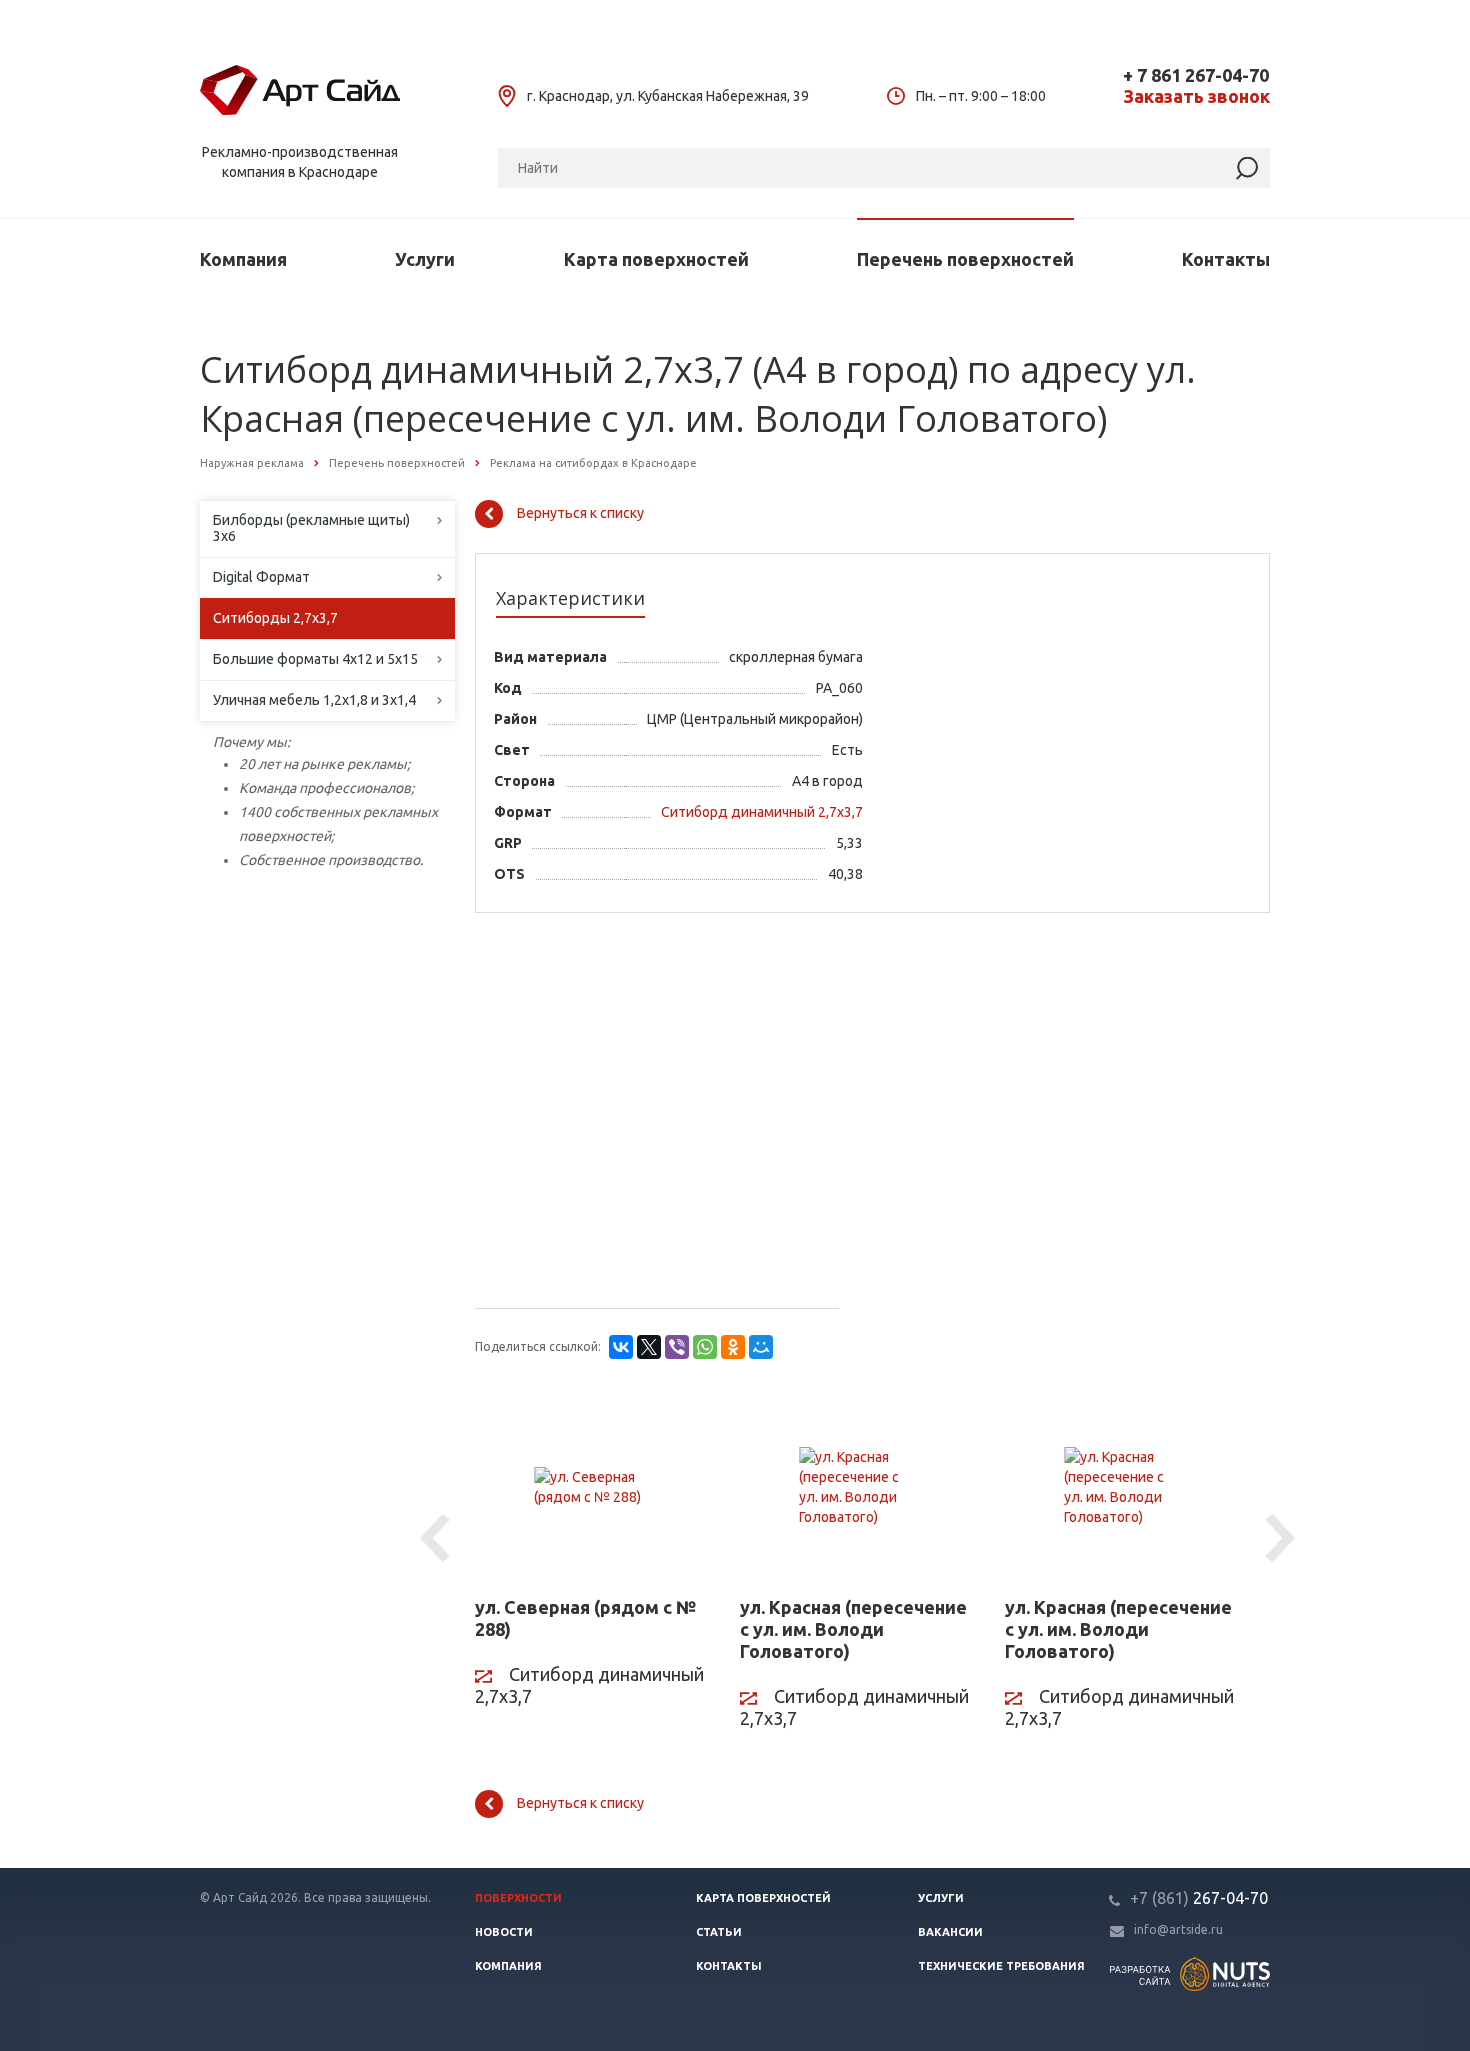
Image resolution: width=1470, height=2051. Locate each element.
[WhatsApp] (705, 1347)
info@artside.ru (1178, 1929)
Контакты (1226, 259)
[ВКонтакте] (621, 1347)
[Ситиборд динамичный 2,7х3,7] (755, 833)
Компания (243, 259)
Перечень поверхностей (965, 259)
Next (1283, 1539)
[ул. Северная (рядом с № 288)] (592, 1487)
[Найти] (1247, 168)
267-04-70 (1199, 1898)
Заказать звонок (1196, 96)
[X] (649, 1347)
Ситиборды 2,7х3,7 (275, 618)
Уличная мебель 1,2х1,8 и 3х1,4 (314, 700)
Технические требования (1001, 1966)
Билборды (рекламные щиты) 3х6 (311, 528)
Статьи (719, 1932)
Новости (504, 1932)
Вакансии (950, 1932)
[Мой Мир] (761, 1347)
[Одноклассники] (733, 1347)
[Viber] (677, 1347)
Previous (438, 1539)
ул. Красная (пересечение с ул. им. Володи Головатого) (853, 1629)
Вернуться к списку (580, 513)
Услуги (425, 259)
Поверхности (518, 1898)
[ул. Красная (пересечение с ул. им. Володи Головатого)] (857, 1487)
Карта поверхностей (656, 259)
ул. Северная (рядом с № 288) (585, 1618)
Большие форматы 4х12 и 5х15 (315, 659)
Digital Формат (261, 577)
